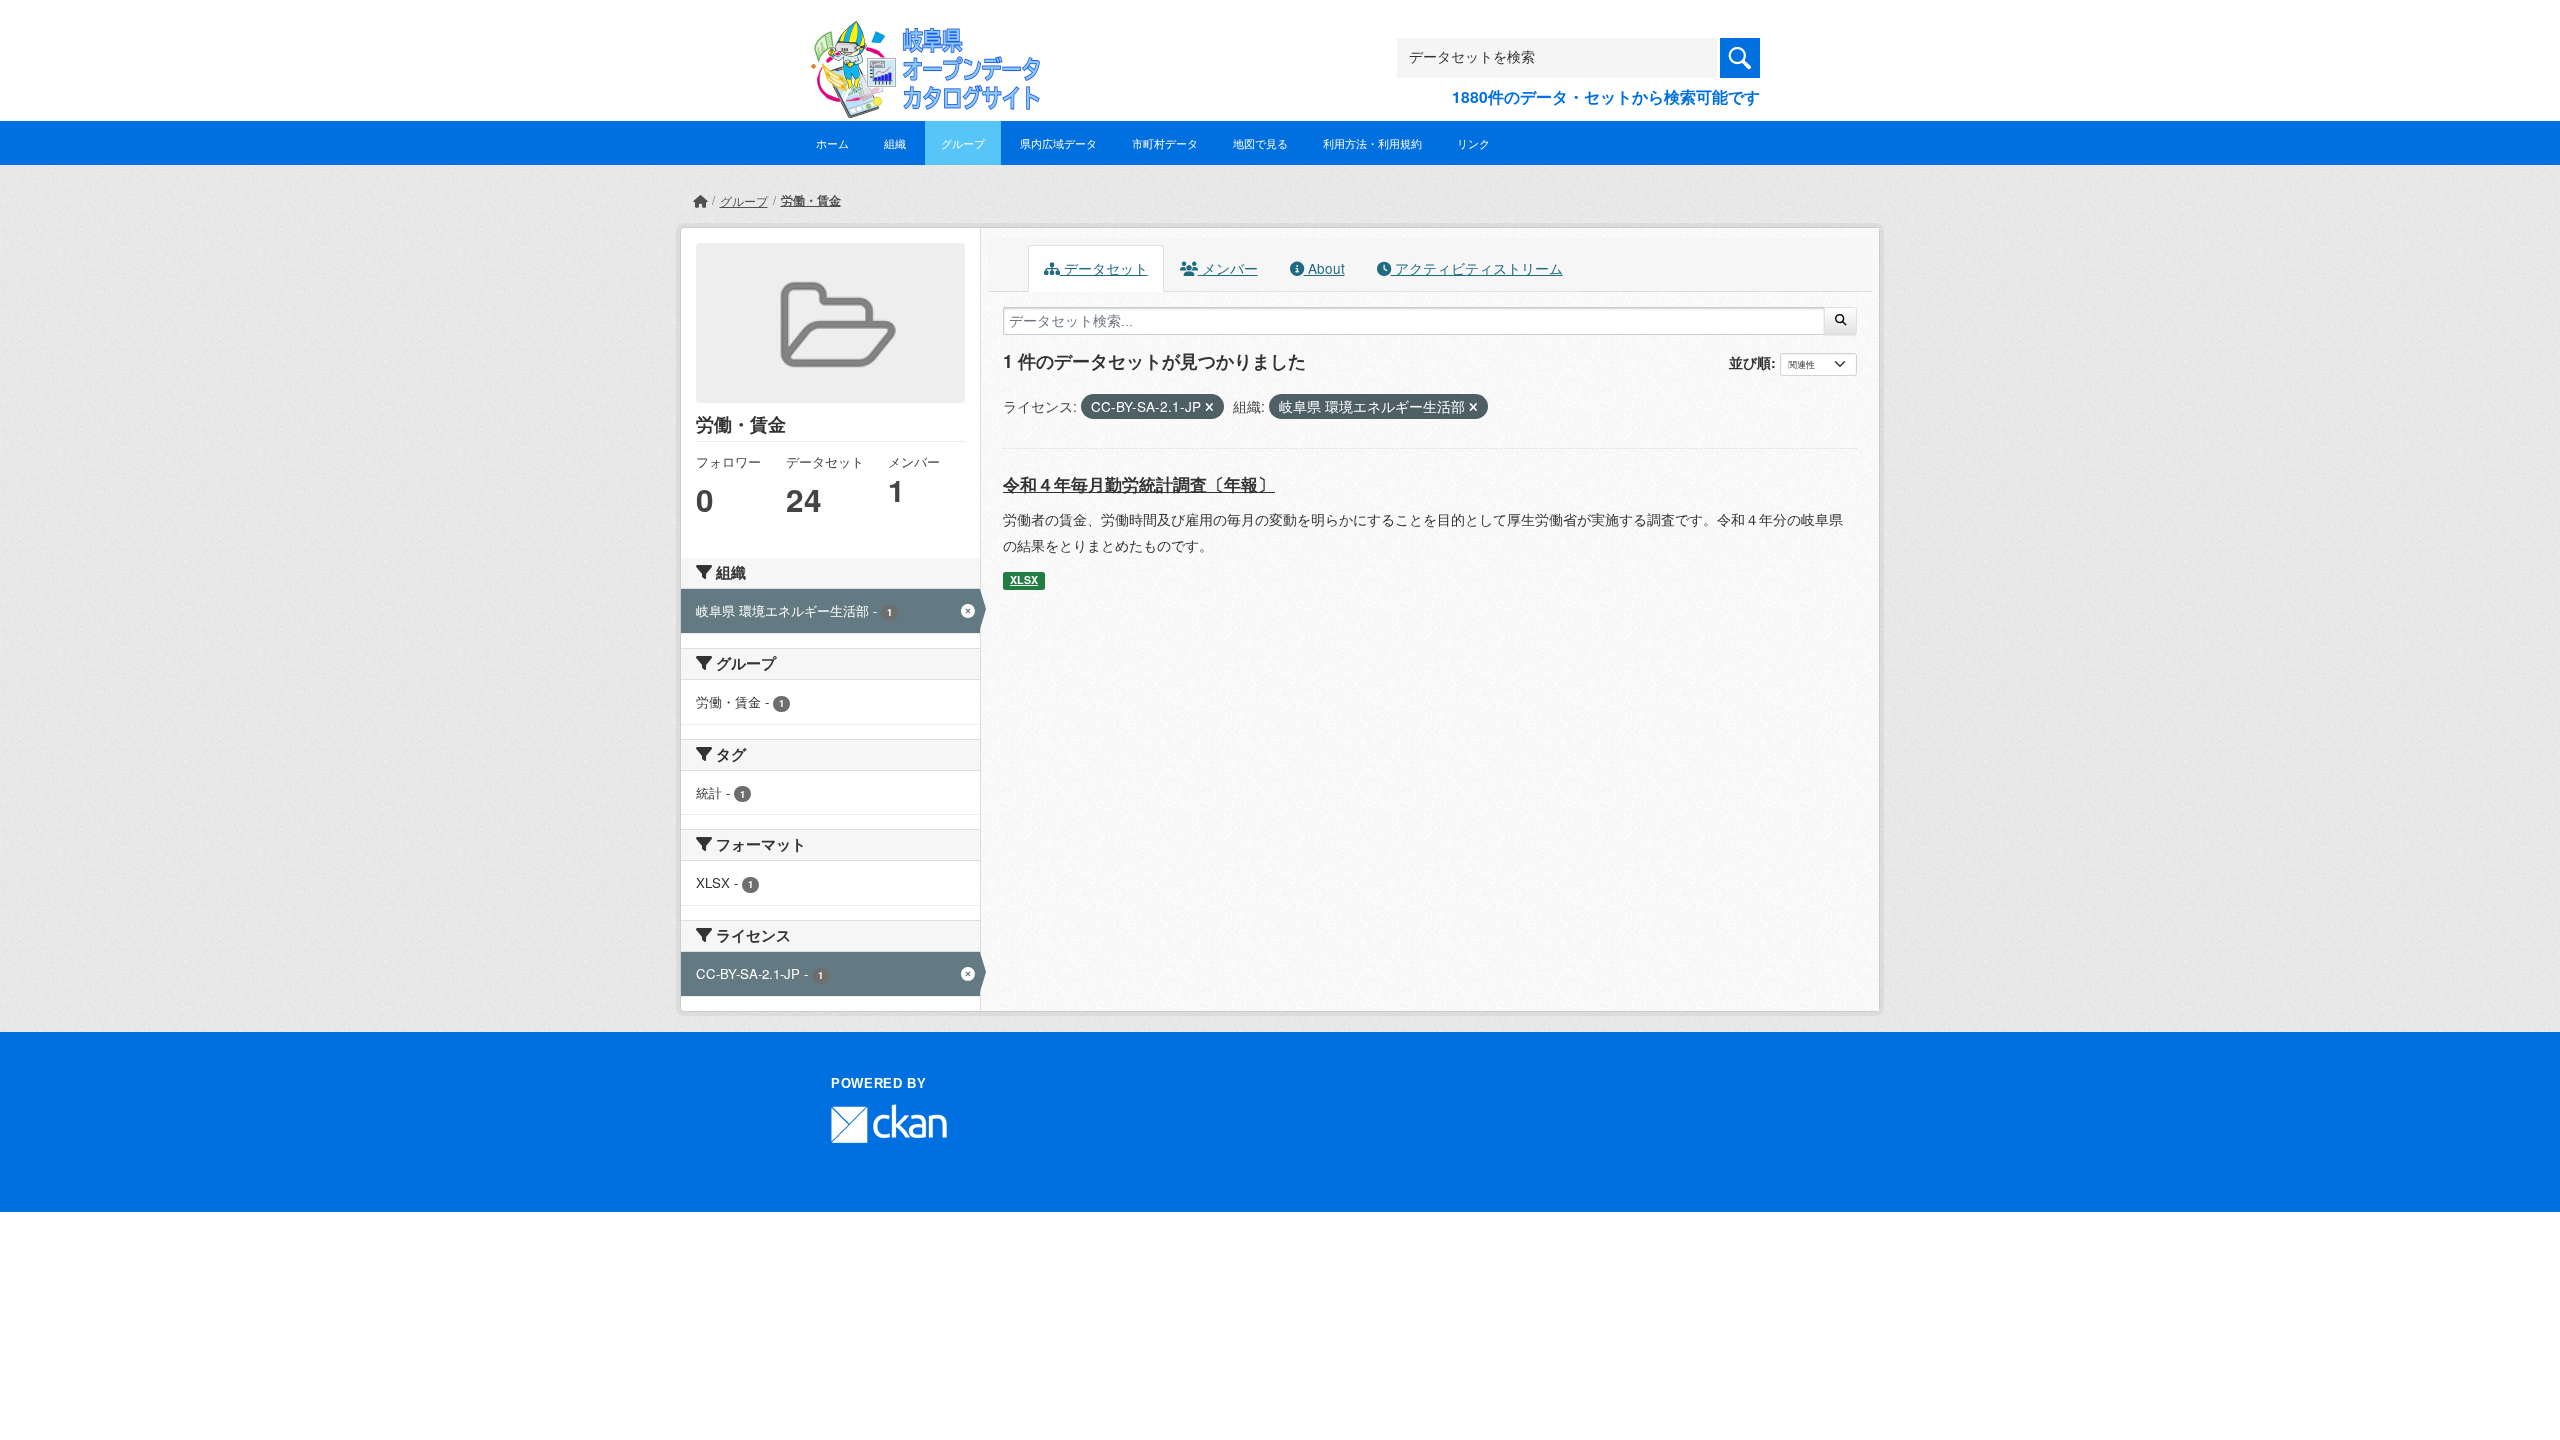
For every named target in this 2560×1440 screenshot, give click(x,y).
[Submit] (1840, 321)
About (1324, 268)
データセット (1104, 268)
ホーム (832, 143)
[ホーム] (700, 200)
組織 (895, 143)
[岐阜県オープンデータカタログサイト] (920, 36)
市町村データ (1165, 143)
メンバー (1228, 268)
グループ (963, 143)
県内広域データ (1058, 143)
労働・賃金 (811, 200)
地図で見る (1260, 143)
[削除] (1209, 407)
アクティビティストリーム (1477, 268)
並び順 (1750, 362)
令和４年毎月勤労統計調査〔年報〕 (1139, 484)
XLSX (1024, 579)
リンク (1473, 143)
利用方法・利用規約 (1372, 143)
